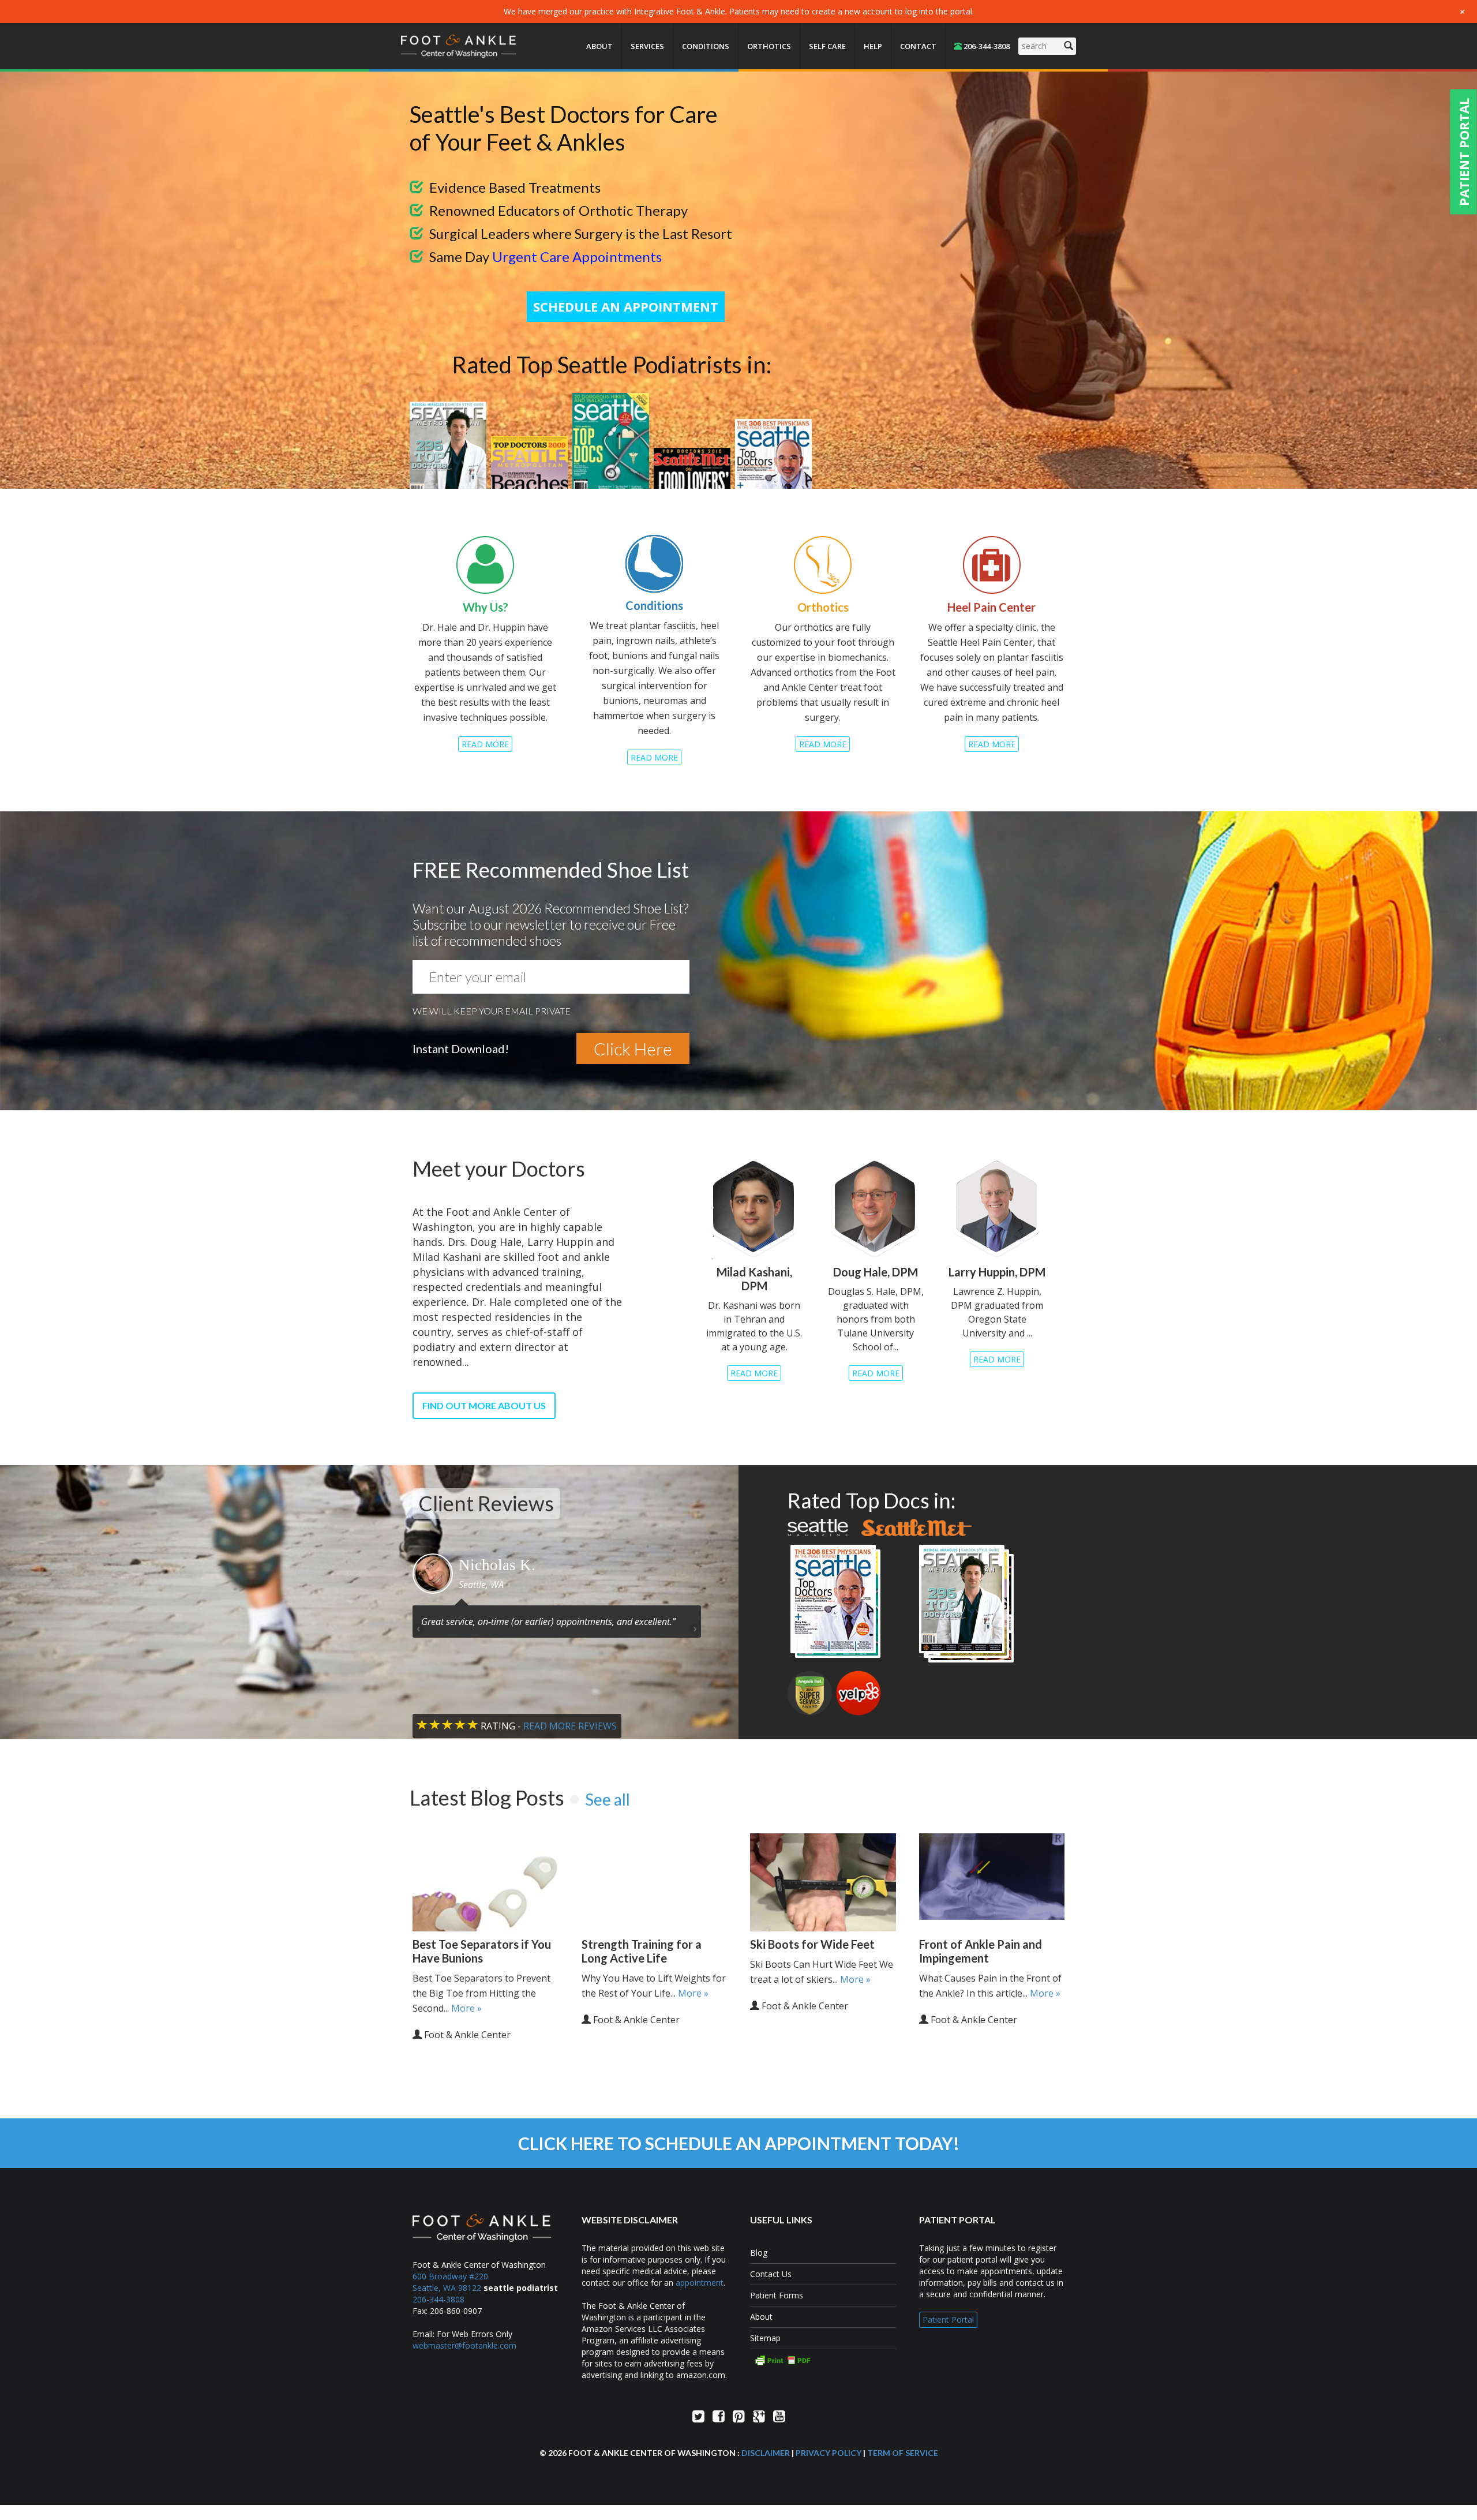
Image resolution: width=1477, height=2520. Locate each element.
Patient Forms (777, 2295)
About (599, 46)
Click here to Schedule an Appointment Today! (739, 2143)
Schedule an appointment (626, 306)
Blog (759, 2253)
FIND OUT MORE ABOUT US (484, 1405)
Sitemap (765, 2338)
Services (647, 46)
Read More (485, 744)
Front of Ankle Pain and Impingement (981, 1951)
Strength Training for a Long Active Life (642, 1951)
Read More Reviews (570, 1726)
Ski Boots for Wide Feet (812, 1944)
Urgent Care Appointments (577, 257)
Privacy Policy (829, 2453)
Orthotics (769, 46)
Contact (918, 46)
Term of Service (903, 2453)
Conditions (706, 46)
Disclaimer (766, 2453)
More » (466, 2008)
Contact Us (771, 2274)
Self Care (827, 46)
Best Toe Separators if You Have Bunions (482, 1951)
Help (873, 46)
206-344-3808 (986, 46)
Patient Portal (948, 2319)
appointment (700, 2283)
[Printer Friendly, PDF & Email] (823, 2360)
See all (608, 1799)
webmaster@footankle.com (464, 2345)
